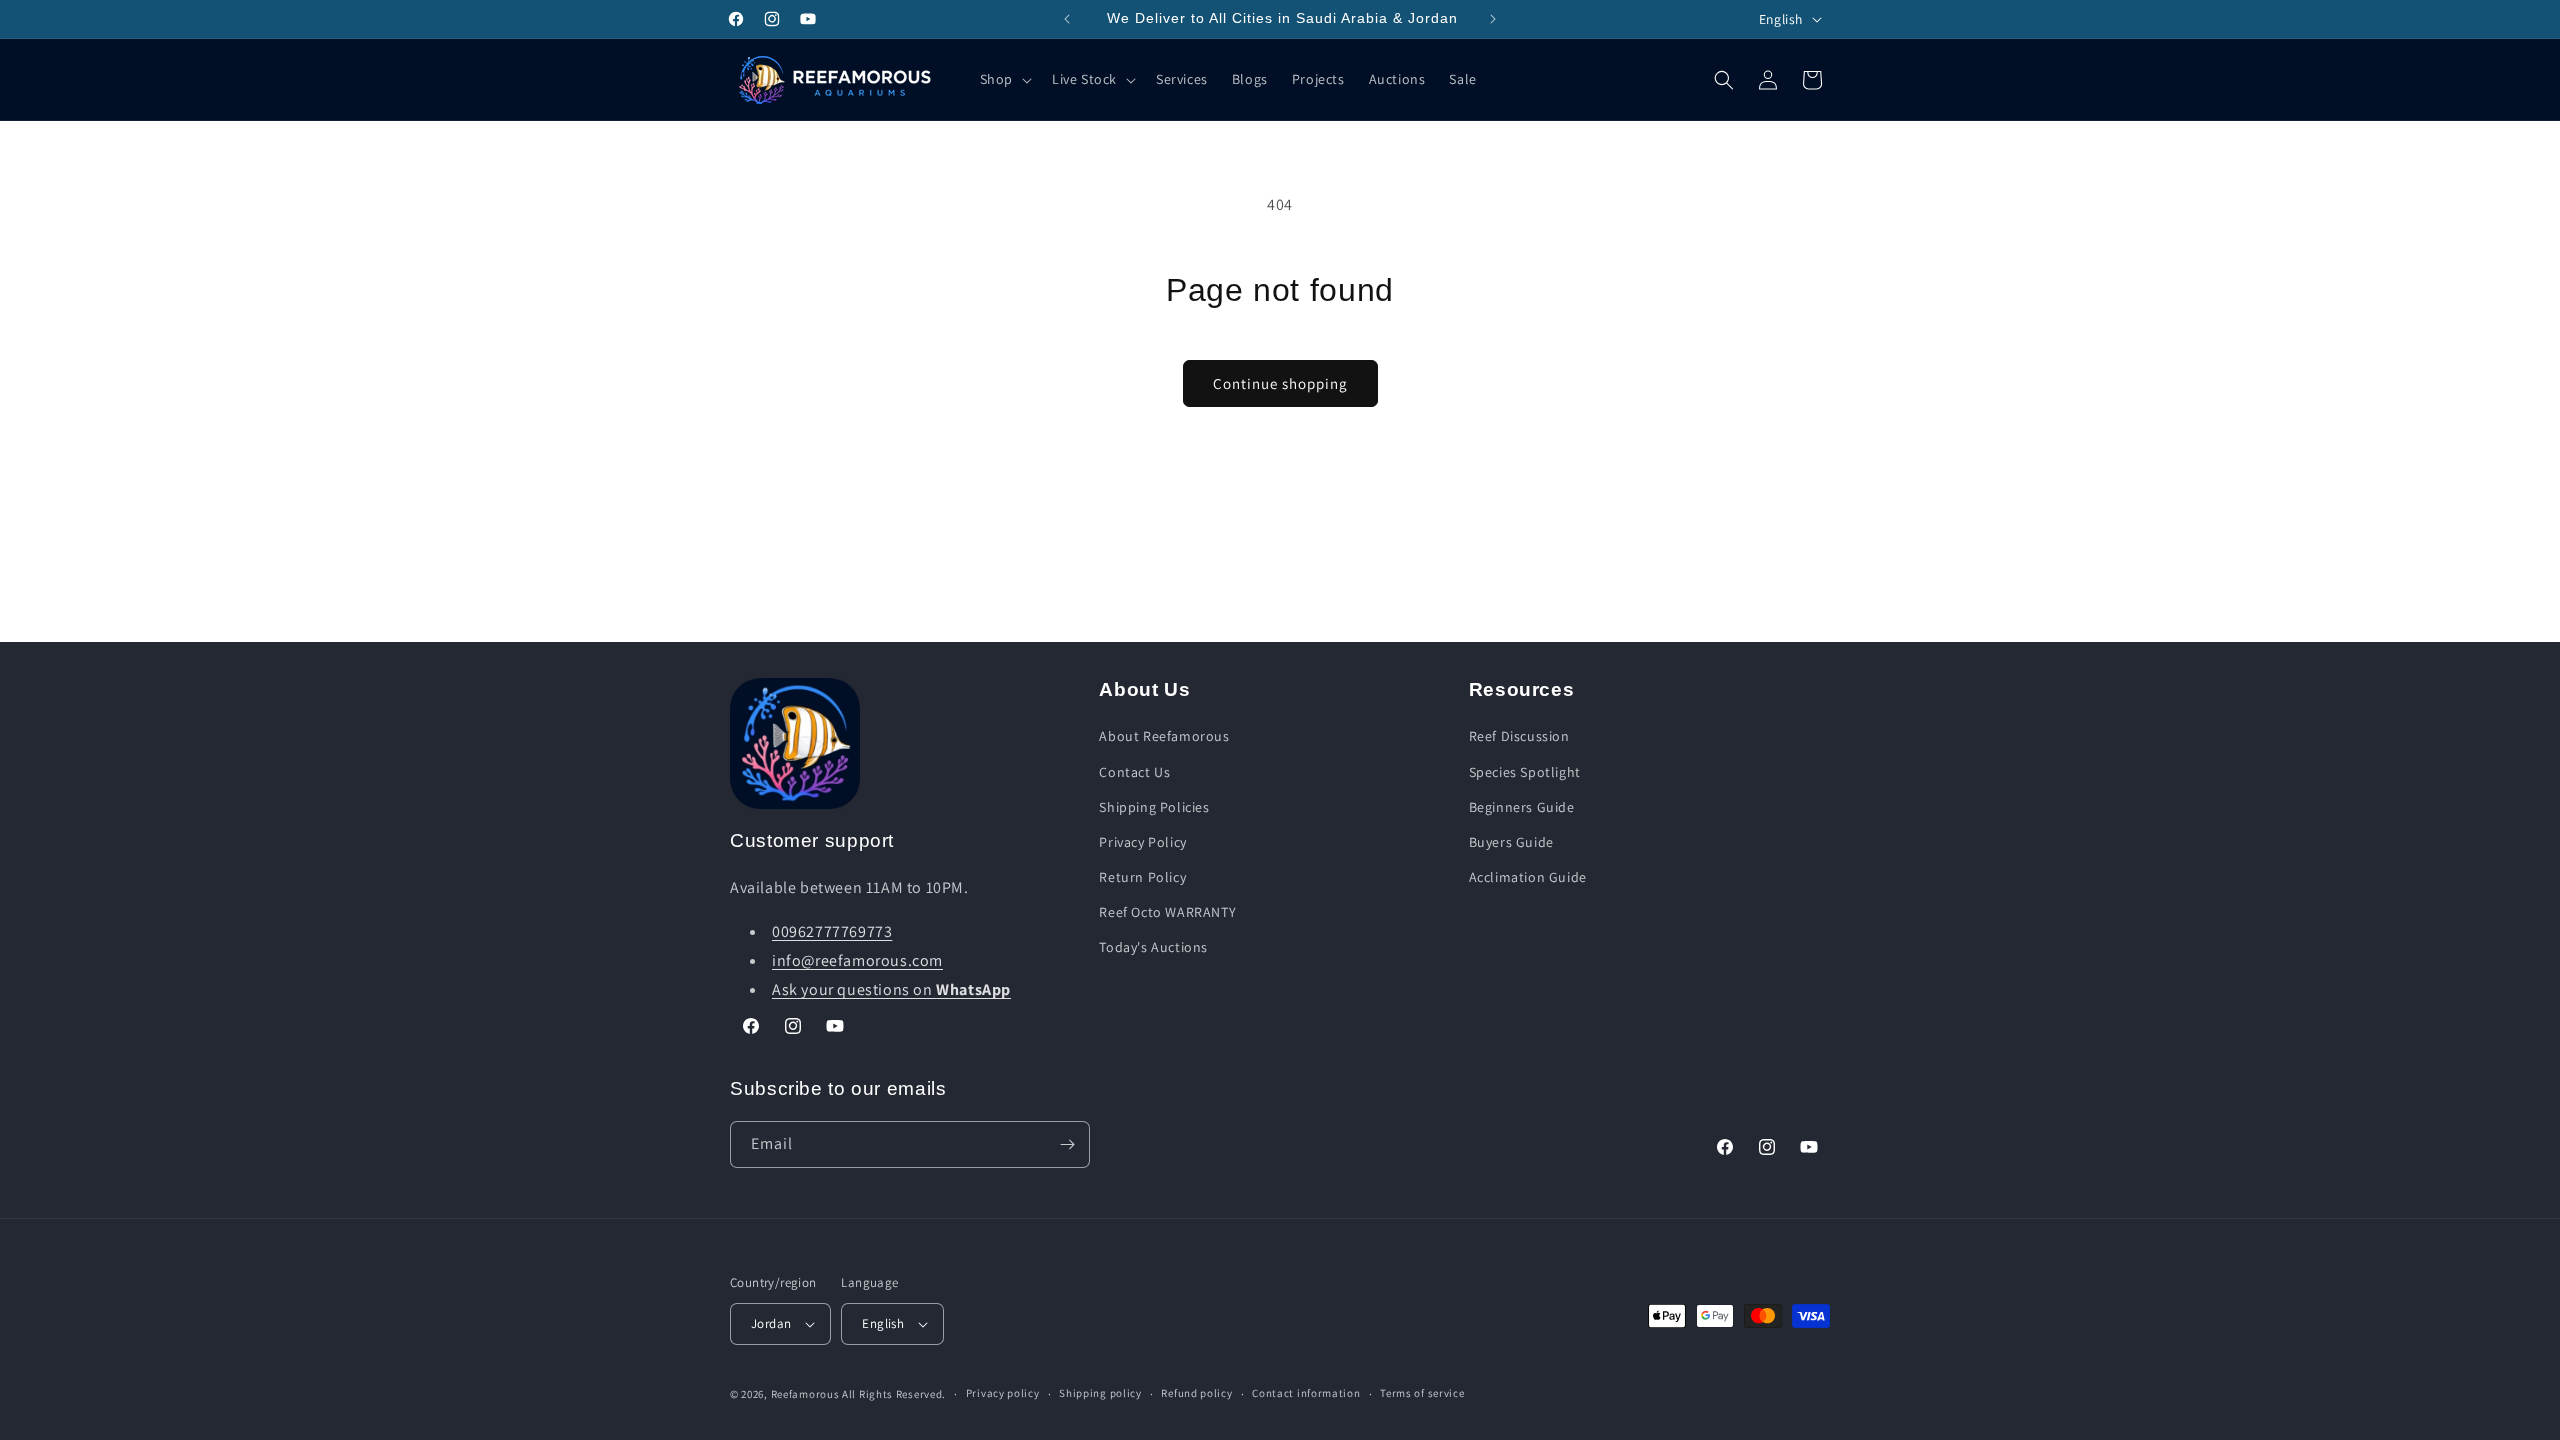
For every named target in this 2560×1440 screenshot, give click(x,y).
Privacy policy (1003, 1393)
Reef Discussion (1519, 736)
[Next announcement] (1493, 19)
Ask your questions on (891, 989)
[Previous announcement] (1067, 19)
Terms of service (1422, 1393)
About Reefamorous (1164, 736)
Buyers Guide (1511, 842)
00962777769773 (832, 931)
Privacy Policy (1142, 842)
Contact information (1306, 1393)
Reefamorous (805, 1394)
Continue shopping (1280, 383)
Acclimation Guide (1528, 877)
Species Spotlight (1525, 772)
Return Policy (1142, 877)
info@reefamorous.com (857, 960)
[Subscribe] (1067, 1144)
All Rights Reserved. (894, 1394)
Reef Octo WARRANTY (1167, 912)
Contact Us (1134, 772)
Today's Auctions (1153, 947)
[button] (1004, 79)
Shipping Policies (1154, 807)
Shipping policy (1100, 1393)
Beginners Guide (1522, 807)
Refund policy (1196, 1393)
